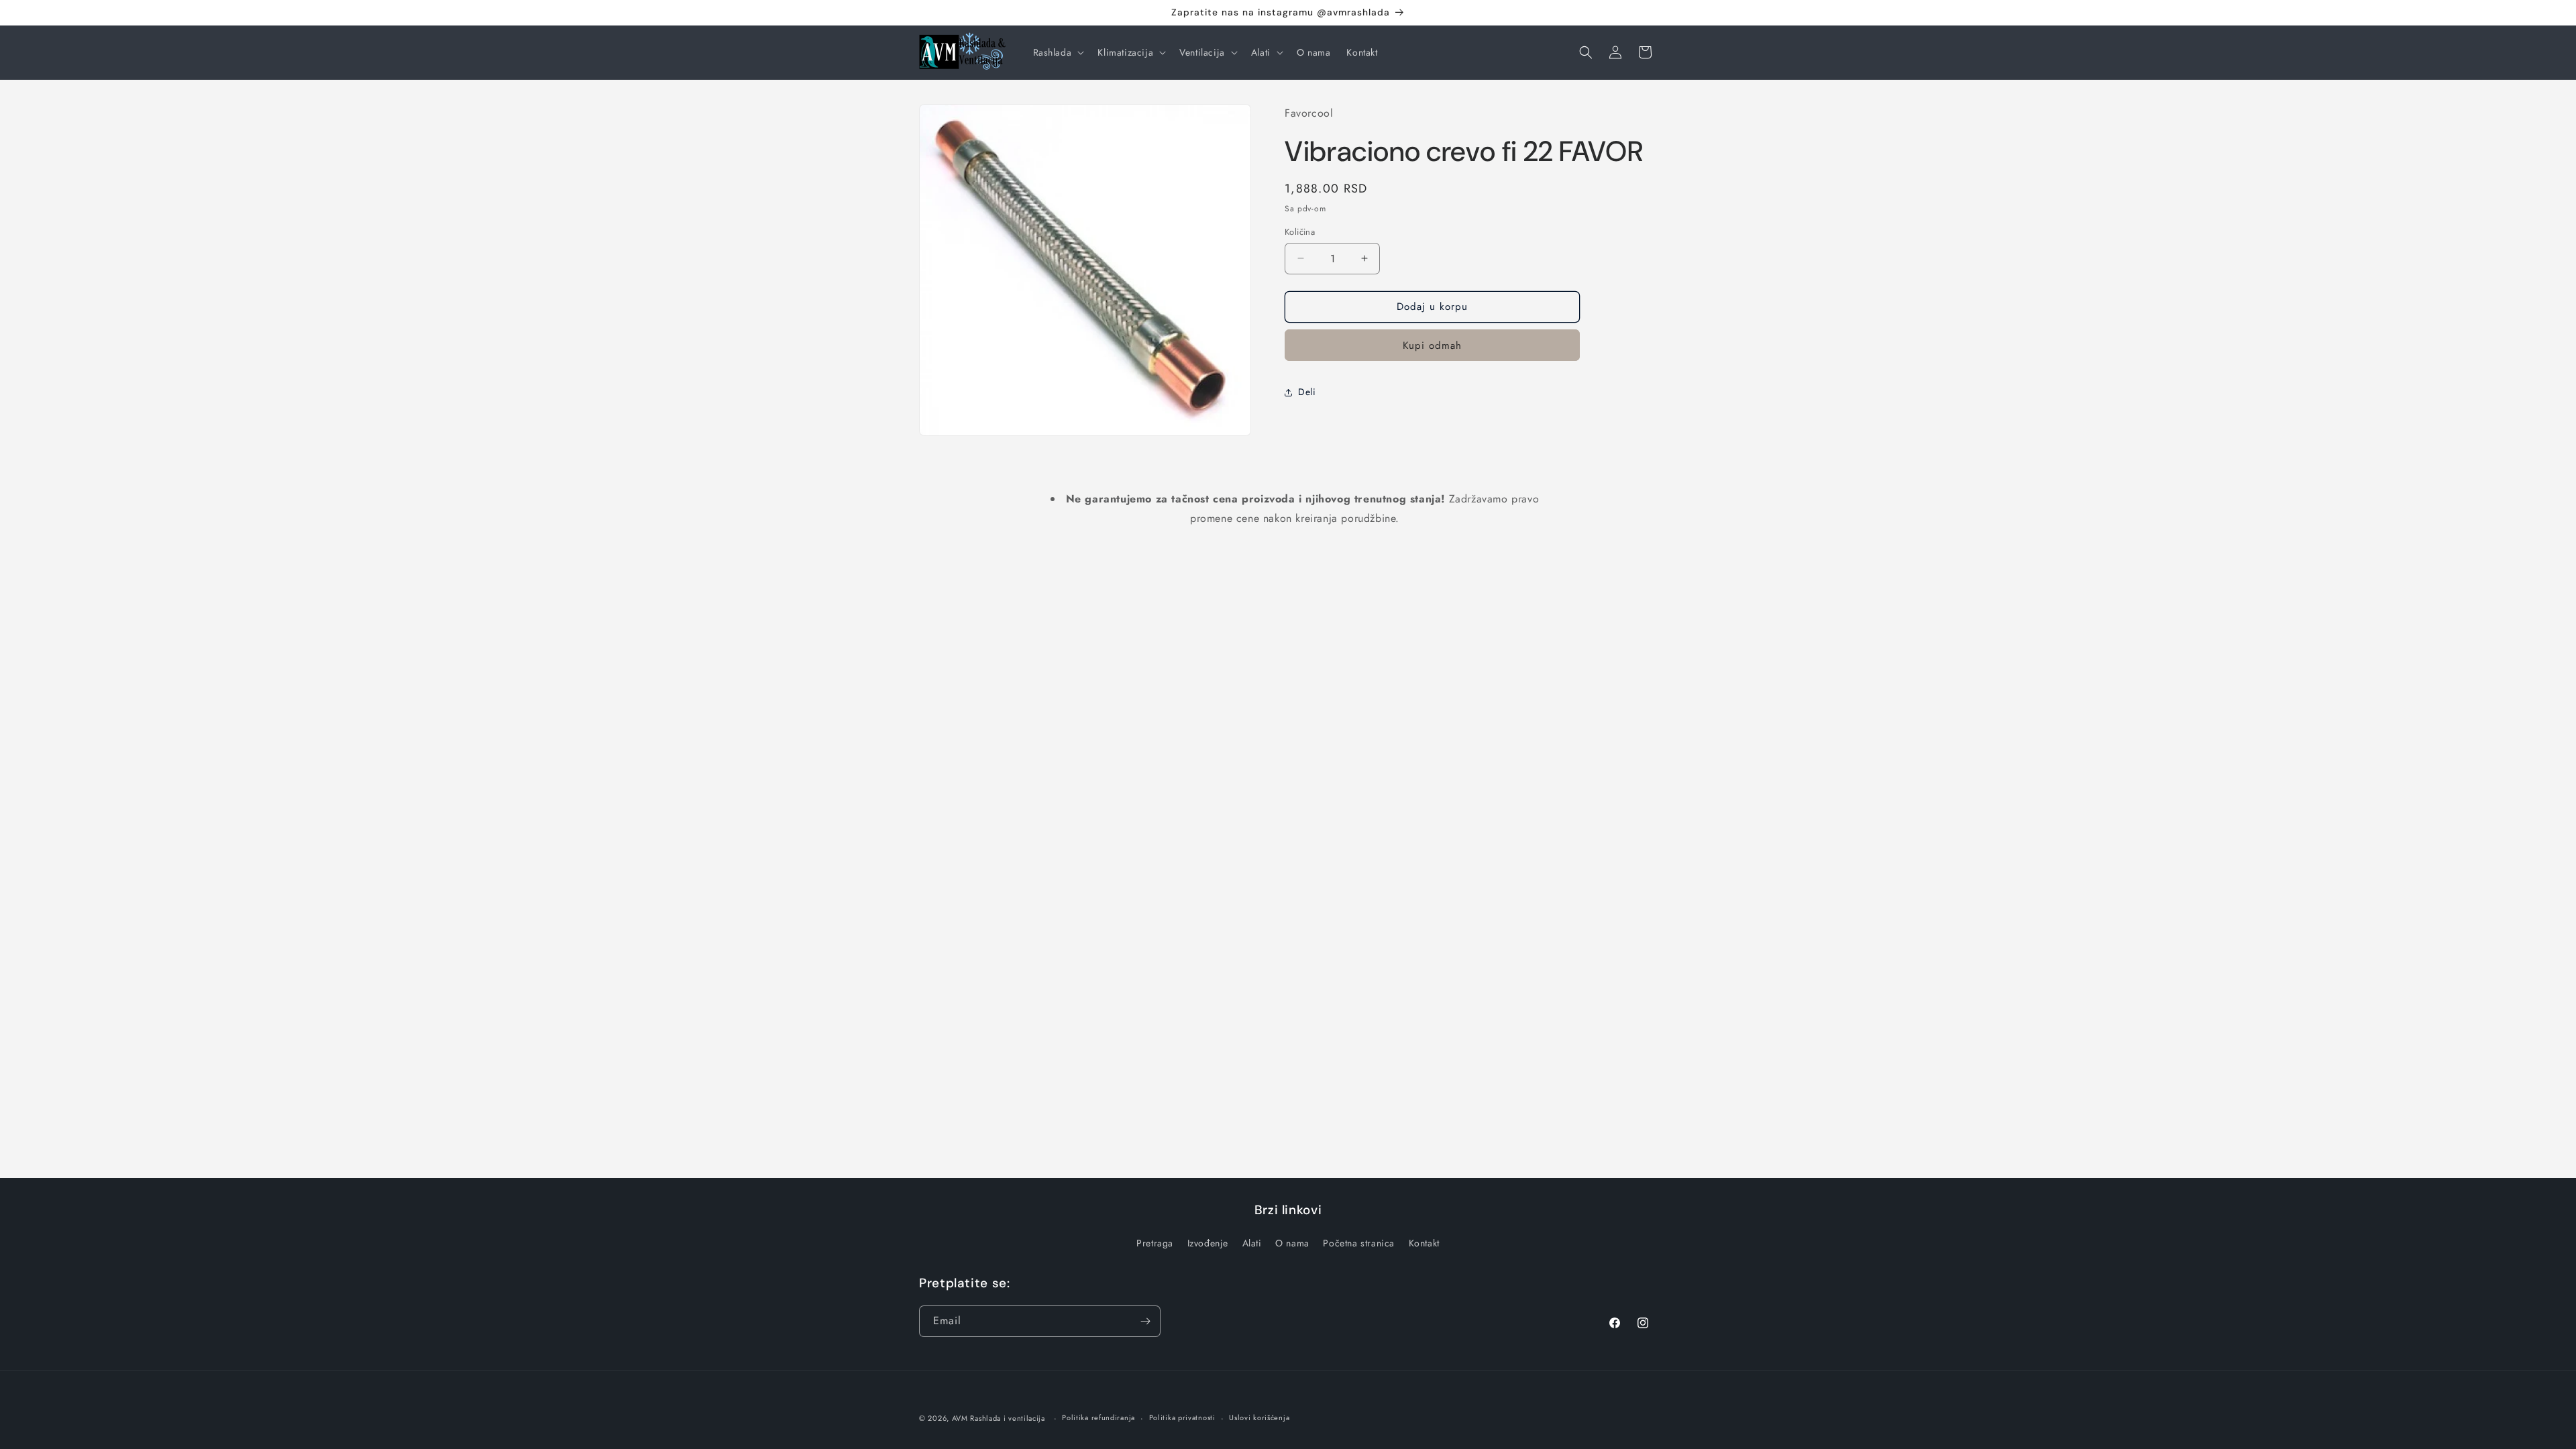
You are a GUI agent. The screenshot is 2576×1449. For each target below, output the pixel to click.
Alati (1252, 1243)
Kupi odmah (1432, 345)
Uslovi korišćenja (1259, 1417)
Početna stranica (1359, 1243)
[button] (1058, 52)
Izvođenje (1208, 1243)
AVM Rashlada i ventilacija (999, 1418)
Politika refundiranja (1098, 1417)
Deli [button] (1307, 392)
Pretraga (1155, 1243)
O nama (1292, 1243)
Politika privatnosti (1182, 1417)
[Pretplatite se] (1145, 1321)
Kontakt (1424, 1243)
